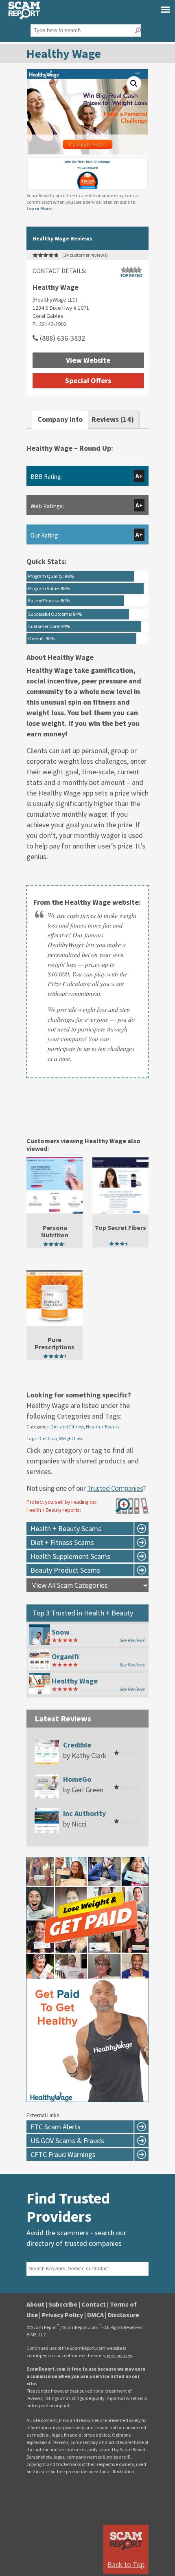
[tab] (60, 419)
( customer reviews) (85, 255)
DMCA (95, 2315)
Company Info (60, 419)
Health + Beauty (103, 1427)
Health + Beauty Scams (66, 1528)
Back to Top (126, 2564)
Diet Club (48, 1438)
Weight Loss (71, 1438)
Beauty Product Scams (65, 1570)
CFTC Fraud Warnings (63, 2154)
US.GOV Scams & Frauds (67, 2141)
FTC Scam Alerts (56, 2127)
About (35, 2304)
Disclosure (124, 2315)
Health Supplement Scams (70, 1556)
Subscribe (63, 2304)
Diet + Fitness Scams (62, 1542)
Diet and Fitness (67, 1427)
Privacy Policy (62, 2315)
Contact (94, 2304)
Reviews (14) (113, 419)
